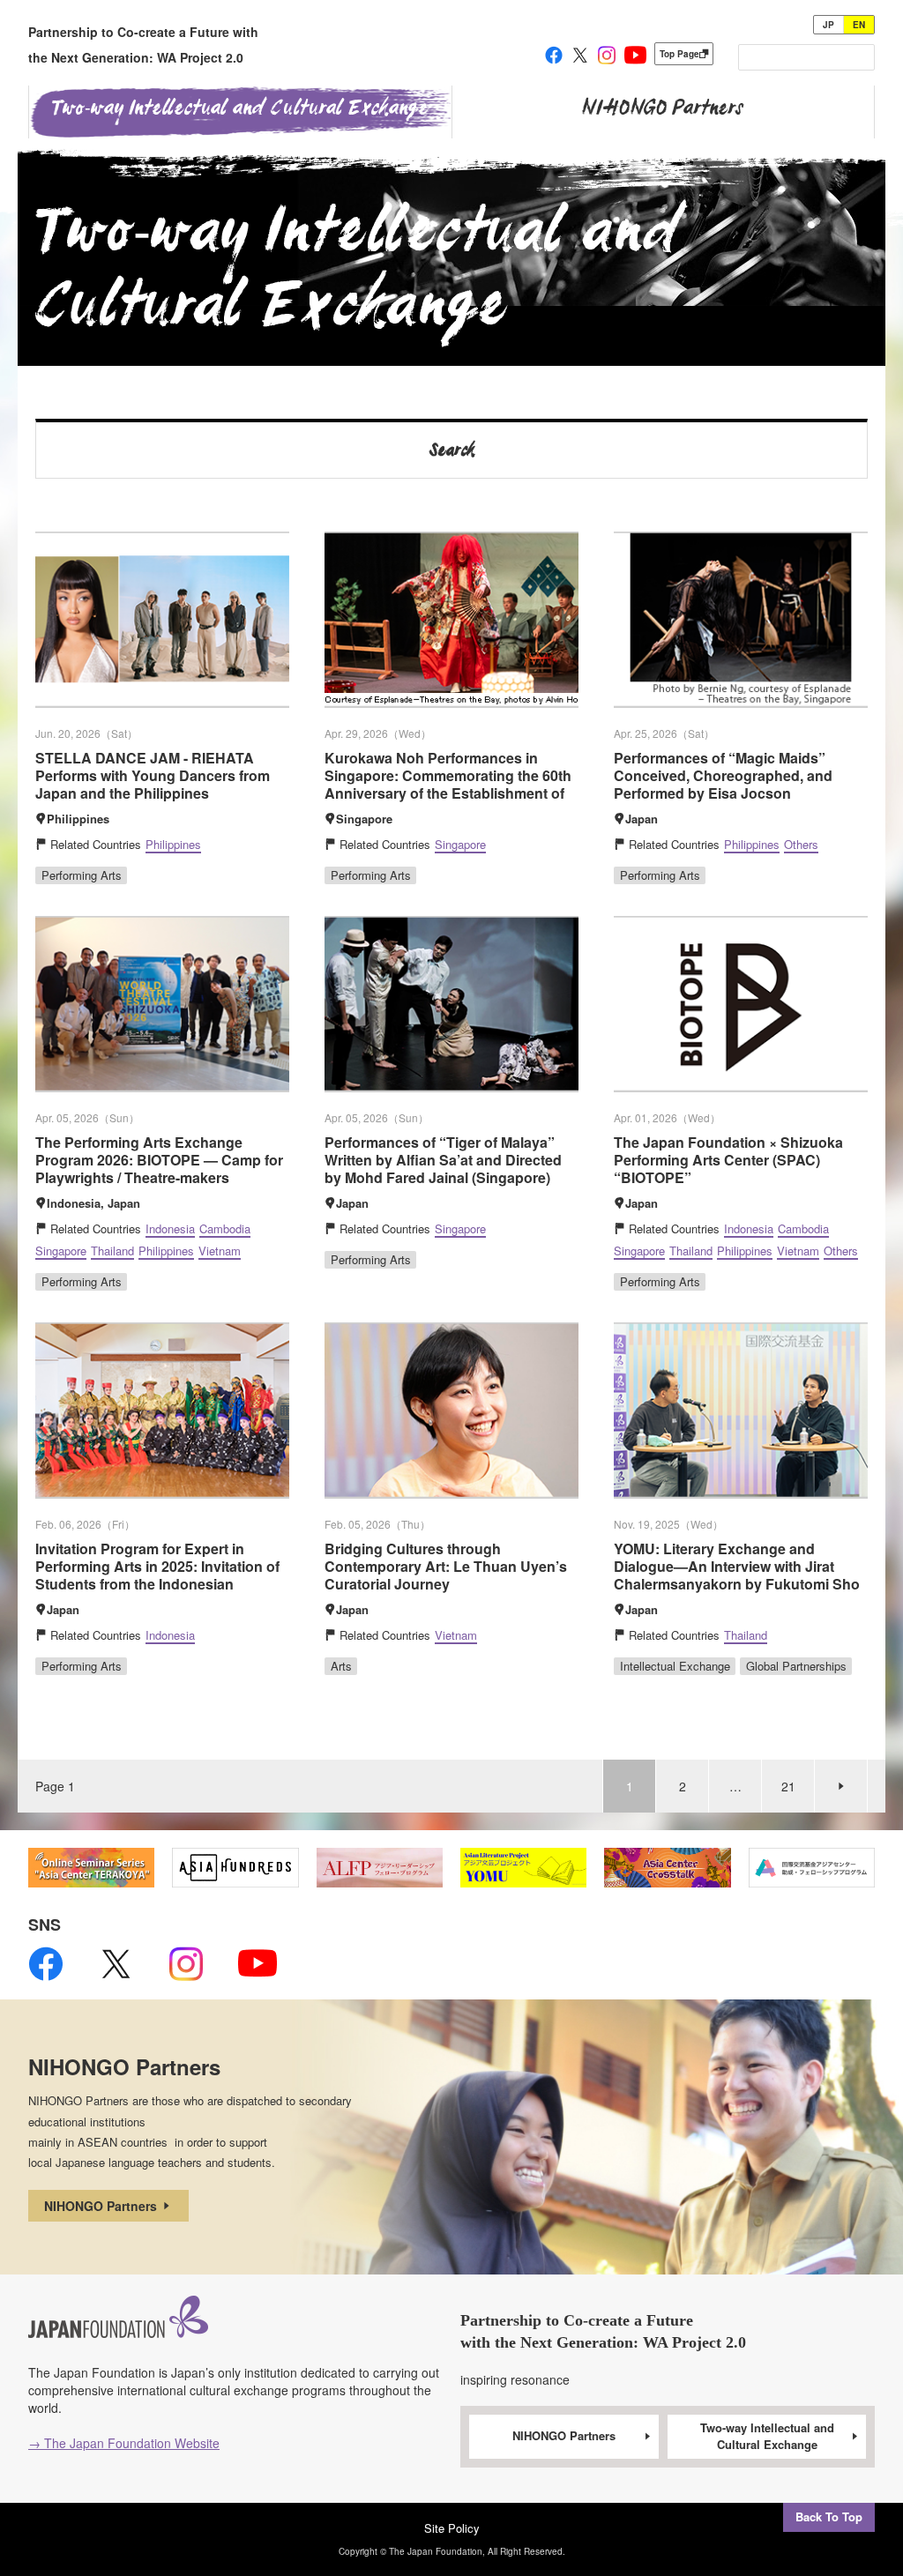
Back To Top (829, 2516)
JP (828, 25)
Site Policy (452, 2528)
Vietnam (220, 1251)
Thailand (112, 1251)
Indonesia (170, 1228)
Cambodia (225, 1228)
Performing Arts (82, 875)
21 (788, 1786)
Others (801, 844)
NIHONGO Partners (102, 2206)
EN (859, 25)
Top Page (679, 54)
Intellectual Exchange (675, 1666)
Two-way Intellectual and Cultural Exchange (767, 2436)
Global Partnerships (796, 1666)
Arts (341, 1666)
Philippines (173, 844)
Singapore (460, 844)
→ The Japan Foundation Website (124, 2443)
